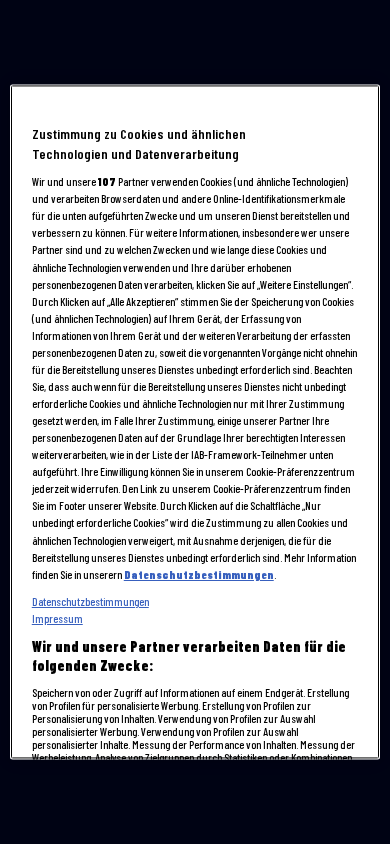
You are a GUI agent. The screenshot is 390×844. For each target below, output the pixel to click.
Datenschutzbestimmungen (199, 574)
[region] (195, 421)
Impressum (57, 618)
